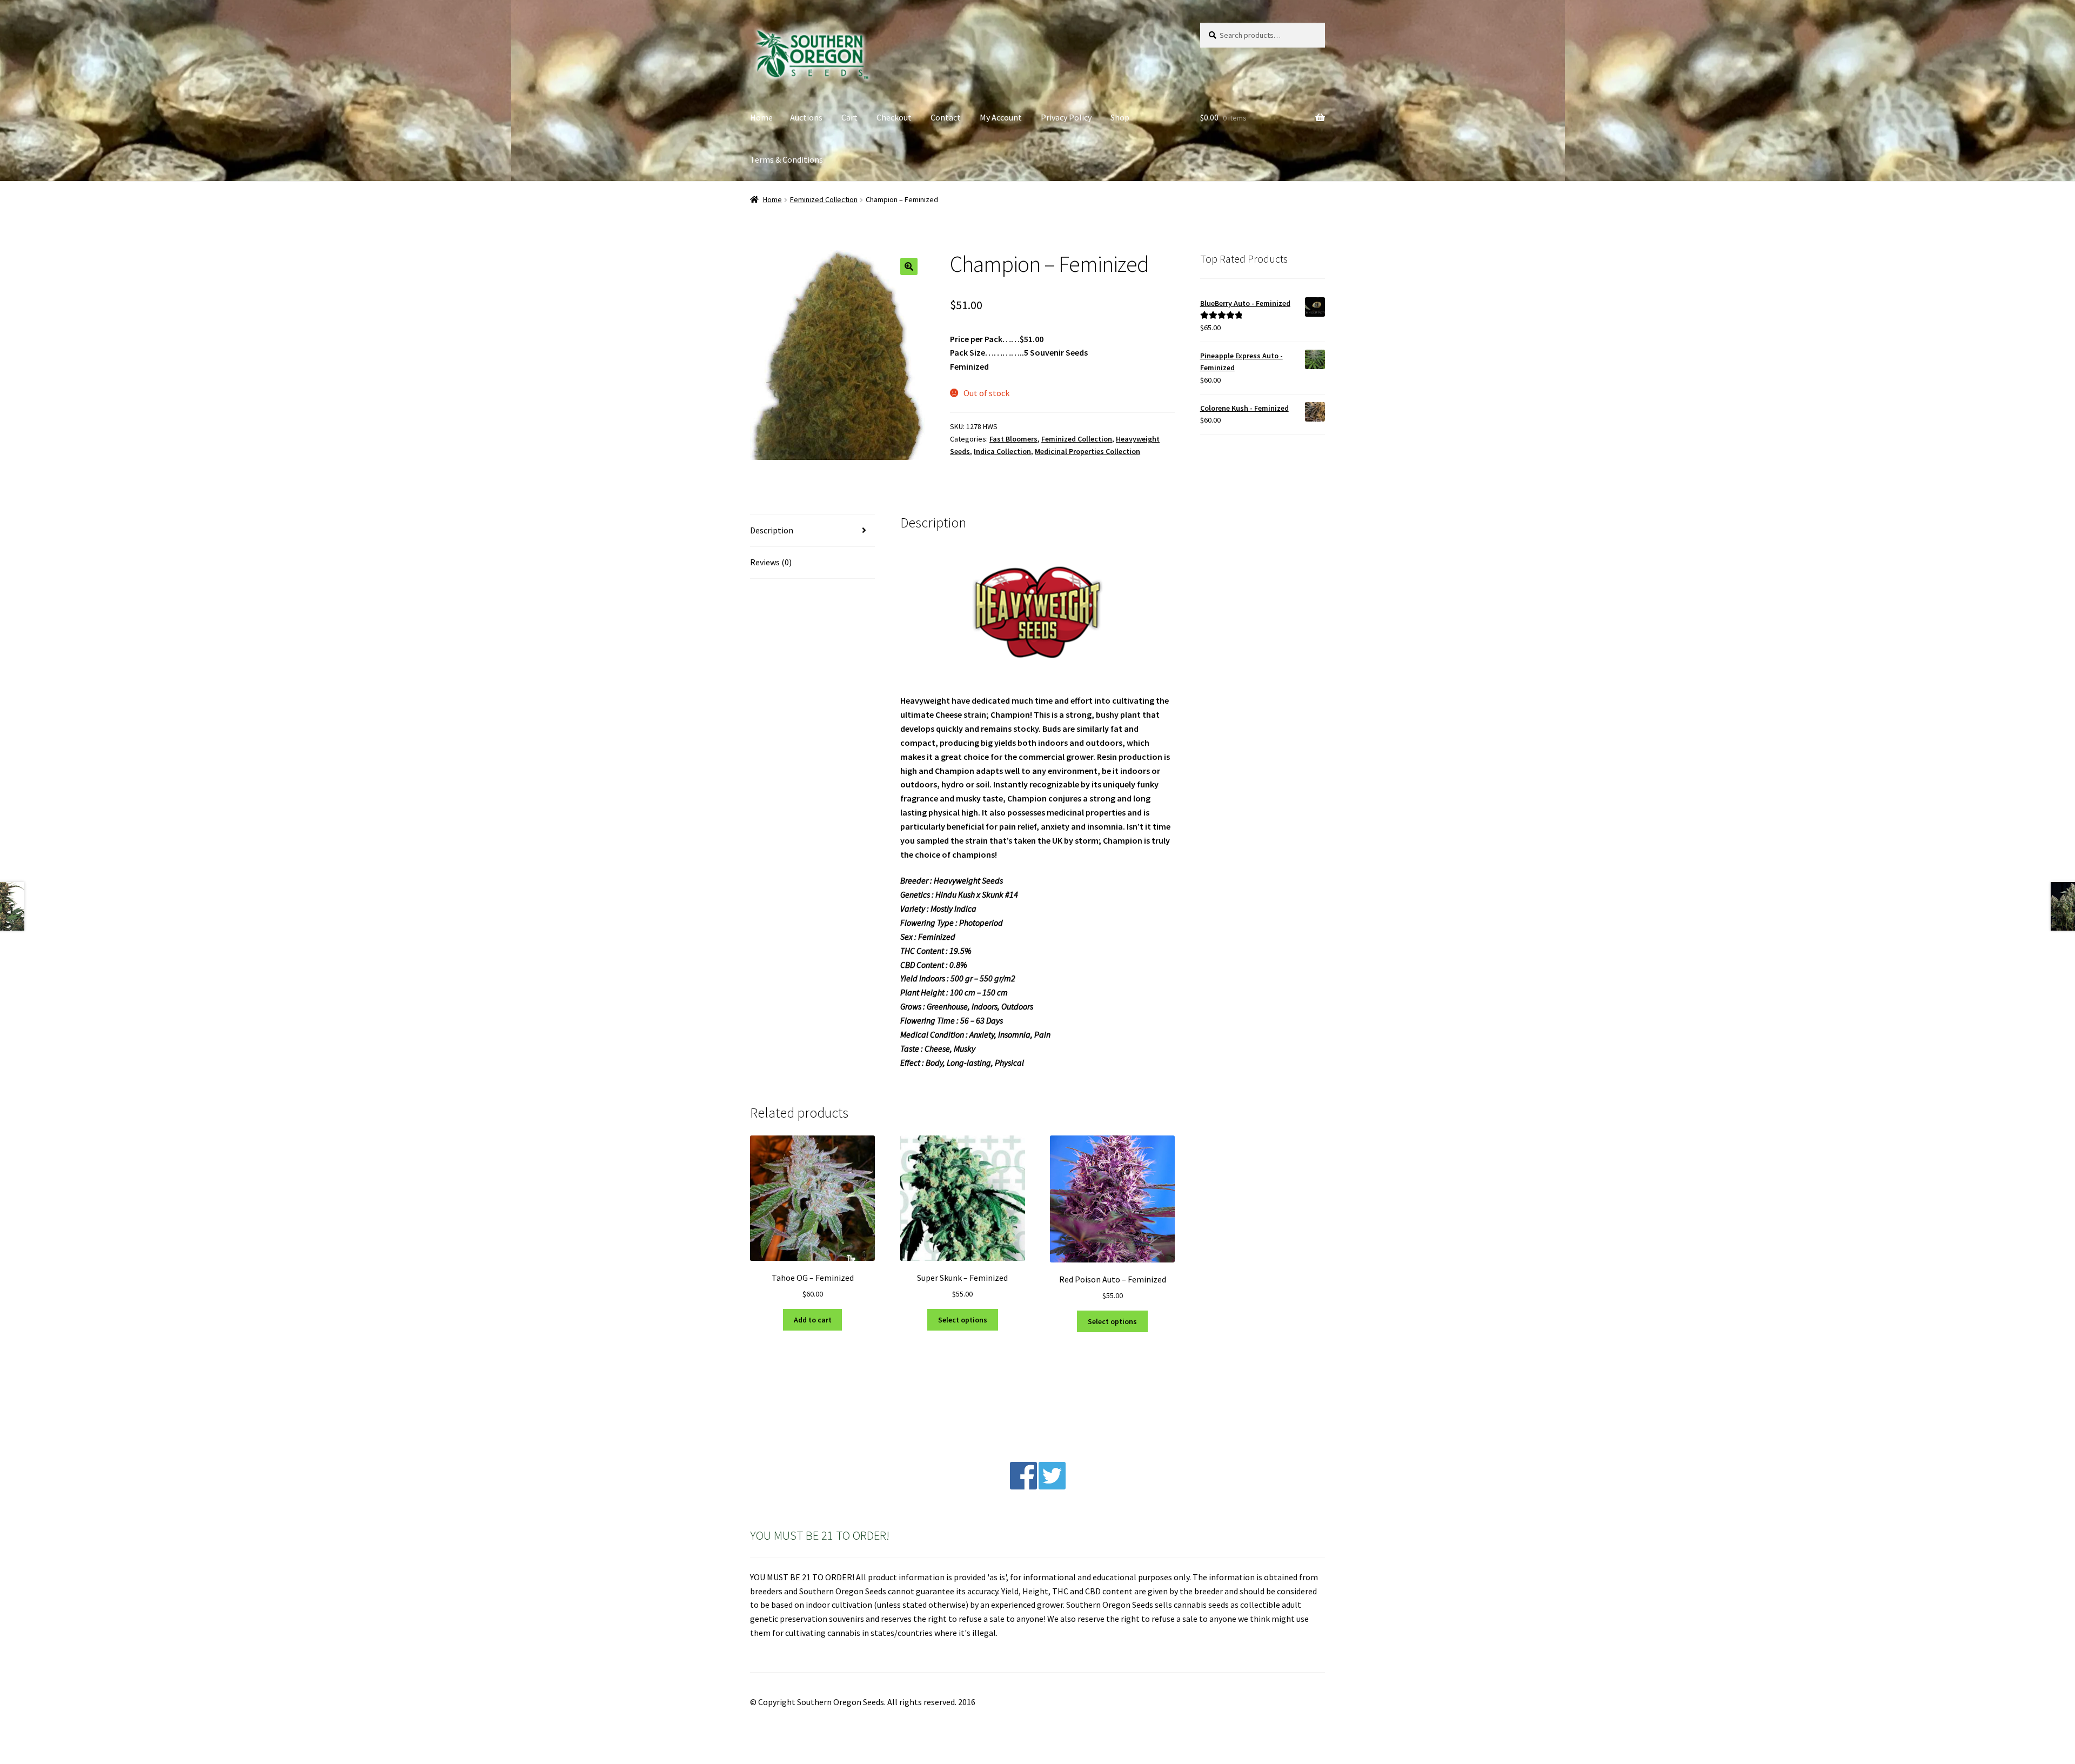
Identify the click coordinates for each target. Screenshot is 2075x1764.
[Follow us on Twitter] (1052, 1486)
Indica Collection (1002, 451)
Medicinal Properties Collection (1087, 451)
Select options (963, 1320)
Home (761, 117)
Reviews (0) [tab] (771, 562)
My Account (1001, 117)
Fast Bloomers (1013, 439)
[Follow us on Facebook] (1023, 1486)
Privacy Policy (1066, 117)
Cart (849, 117)
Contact (946, 117)
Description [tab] (772, 530)
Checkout (894, 117)
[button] (909, 266)
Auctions (806, 117)
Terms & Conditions (787, 159)
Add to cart (813, 1320)
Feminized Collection (824, 199)
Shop (1120, 117)
